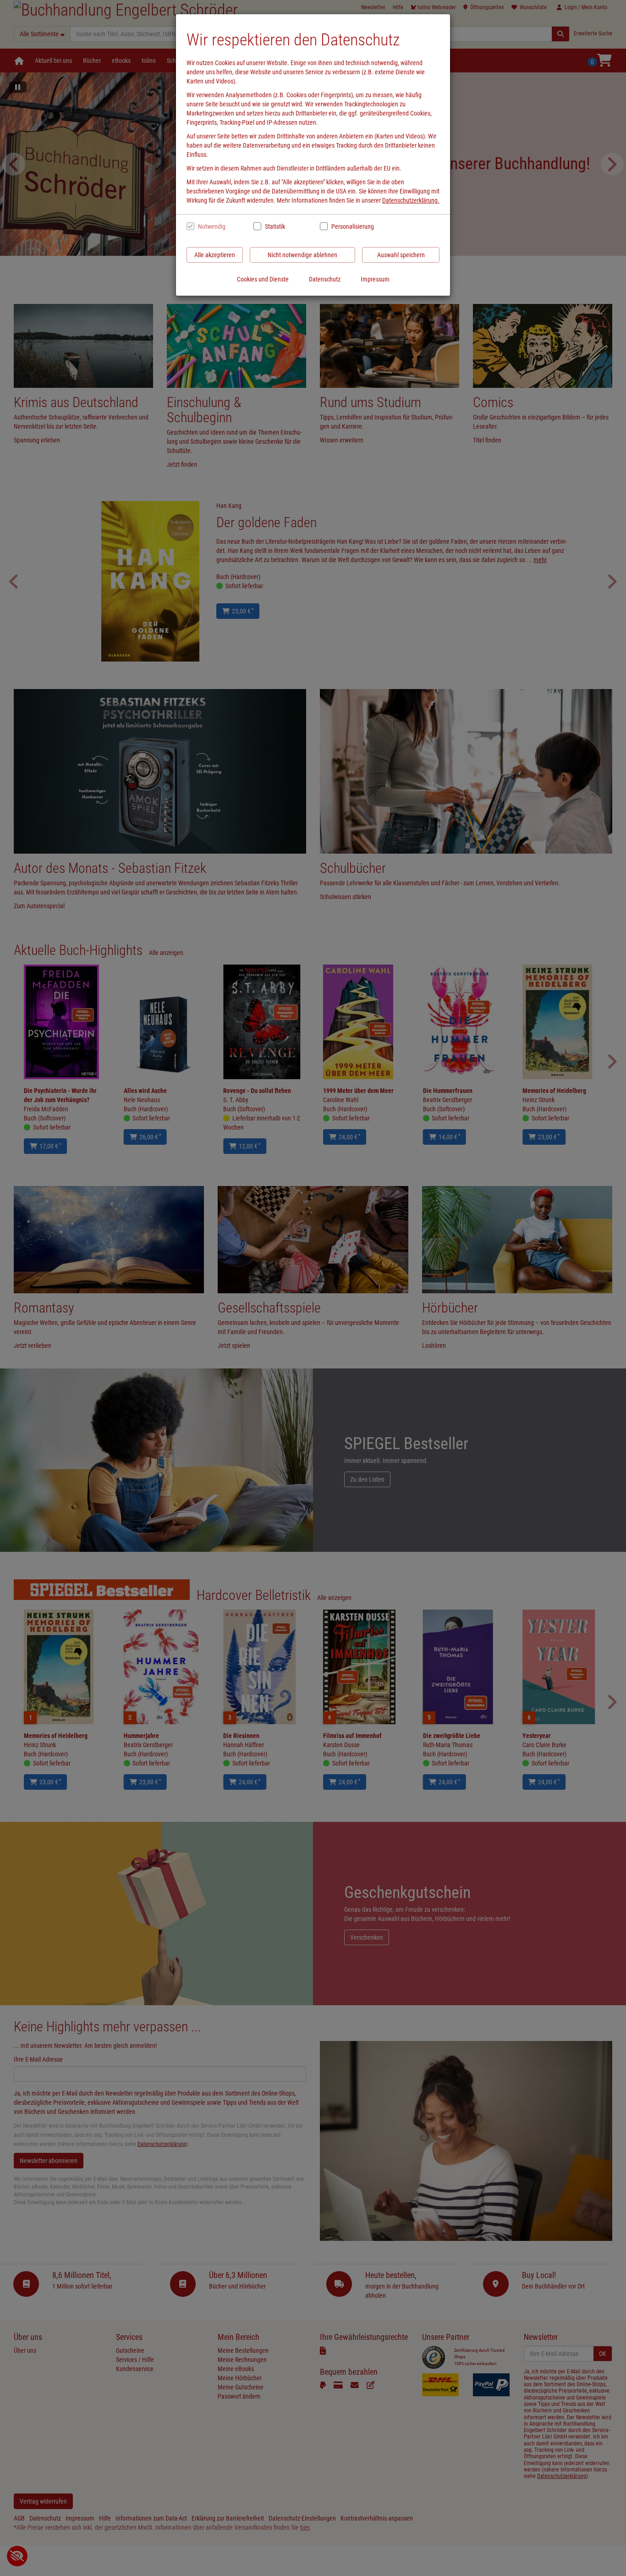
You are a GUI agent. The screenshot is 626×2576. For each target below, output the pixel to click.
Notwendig (212, 226)
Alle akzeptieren (215, 255)
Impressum (375, 279)
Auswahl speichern (401, 255)
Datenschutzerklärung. (411, 200)
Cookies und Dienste (263, 279)
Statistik (275, 226)
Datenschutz (325, 279)
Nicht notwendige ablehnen (302, 255)
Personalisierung (352, 226)
